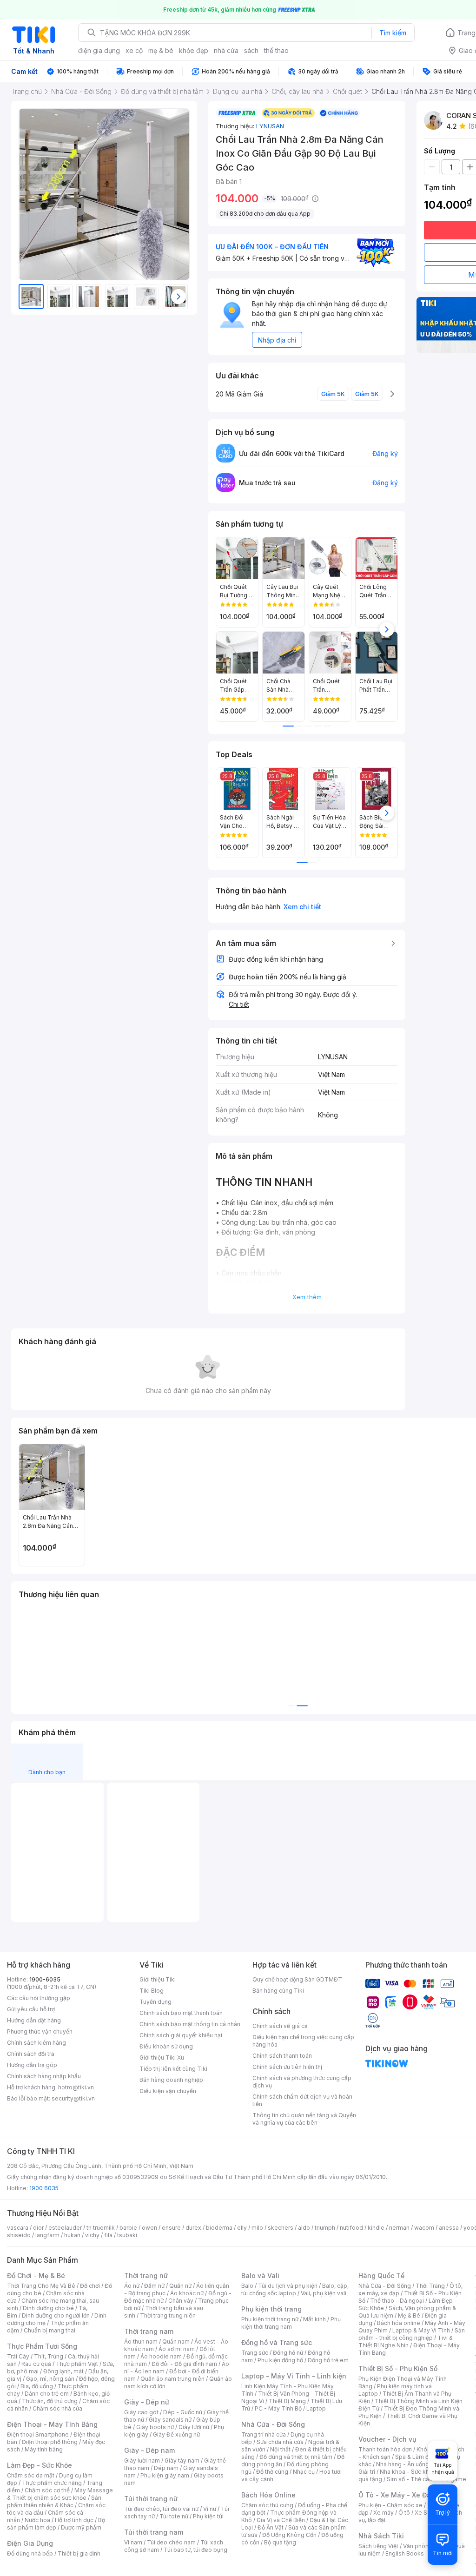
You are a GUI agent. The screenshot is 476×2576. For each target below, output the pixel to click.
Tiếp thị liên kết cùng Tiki (173, 2069)
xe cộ (134, 50)
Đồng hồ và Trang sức (277, 2342)
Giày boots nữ (155, 2427)
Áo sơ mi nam (177, 2349)
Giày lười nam (142, 2460)
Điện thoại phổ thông (50, 2442)
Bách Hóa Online (268, 2495)
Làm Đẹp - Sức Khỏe (40, 2465)
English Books (405, 2553)
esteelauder (65, 2228)
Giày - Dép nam (149, 2450)
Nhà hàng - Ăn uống (403, 2464)
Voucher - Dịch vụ (387, 2439)
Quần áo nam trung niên (172, 2379)
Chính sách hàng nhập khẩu (44, 2076)
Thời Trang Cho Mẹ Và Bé (41, 2286)
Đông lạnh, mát (63, 2371)
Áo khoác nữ (187, 2293)
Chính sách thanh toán (282, 2056)
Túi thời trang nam (154, 2532)
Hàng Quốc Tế (381, 2275)
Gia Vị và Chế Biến (281, 2520)
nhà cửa (226, 50)
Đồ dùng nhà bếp (30, 2553)
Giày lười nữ (194, 2427)
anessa (449, 2228)
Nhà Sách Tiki (381, 2536)
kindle (376, 2228)
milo (257, 2228)
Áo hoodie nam (161, 2356)
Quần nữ (180, 2286)
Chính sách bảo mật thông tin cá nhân (190, 2024)
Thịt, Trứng (49, 2356)
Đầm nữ (154, 2286)
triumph (325, 2228)
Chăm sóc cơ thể (47, 2490)
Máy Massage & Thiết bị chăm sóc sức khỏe (60, 2494)
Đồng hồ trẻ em (328, 2360)
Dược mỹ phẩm (81, 2527)
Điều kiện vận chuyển (168, 2091)
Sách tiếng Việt (378, 2546)
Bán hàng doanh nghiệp (171, 2080)
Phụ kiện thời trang (271, 2309)
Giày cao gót (141, 2412)
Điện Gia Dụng (30, 2543)
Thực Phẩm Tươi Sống (42, 2346)
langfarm (47, 2235)
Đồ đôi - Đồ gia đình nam (184, 2364)
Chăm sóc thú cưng (267, 2505)
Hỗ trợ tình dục (74, 2520)
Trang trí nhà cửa (264, 2434)
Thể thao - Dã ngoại (397, 2301)
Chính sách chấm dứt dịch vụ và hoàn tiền (302, 2100)
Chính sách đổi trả (31, 2054)
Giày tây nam (182, 2460)
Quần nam (176, 2342)
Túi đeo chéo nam (171, 2542)
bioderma (219, 2228)
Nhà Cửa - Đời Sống (273, 2424)
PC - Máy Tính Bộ (278, 2408)
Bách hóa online (399, 2323)
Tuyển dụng (155, 2002)
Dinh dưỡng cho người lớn (56, 2315)
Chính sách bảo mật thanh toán (181, 2013)
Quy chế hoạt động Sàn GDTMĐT (297, 1979)
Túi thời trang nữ (151, 2499)
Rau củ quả (36, 2364)
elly (242, 2228)
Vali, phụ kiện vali (324, 2293)
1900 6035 (44, 2188)
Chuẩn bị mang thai (50, 2330)
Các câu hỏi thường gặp (39, 1998)
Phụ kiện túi (208, 2516)
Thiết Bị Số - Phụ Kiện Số (398, 2368)
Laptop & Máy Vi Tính (421, 2330)
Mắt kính (314, 2319)
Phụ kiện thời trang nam (291, 2323)
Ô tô (404, 2513)
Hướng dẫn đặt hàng (34, 2020)
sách (251, 50)
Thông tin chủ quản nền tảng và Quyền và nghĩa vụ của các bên (304, 2119)
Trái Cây (18, 2356)
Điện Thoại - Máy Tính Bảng (52, 2424)
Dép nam (166, 2468)
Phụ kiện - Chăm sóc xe (390, 2505)
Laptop (316, 2408)
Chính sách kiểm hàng (36, 2043)
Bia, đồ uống (37, 2386)
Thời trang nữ (146, 2275)
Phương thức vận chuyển (40, 2031)
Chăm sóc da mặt (31, 2475)
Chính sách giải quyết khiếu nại (181, 2035)
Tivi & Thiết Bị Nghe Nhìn (406, 2342)
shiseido (19, 2235)
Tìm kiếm (393, 33)
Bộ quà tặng (280, 2542)
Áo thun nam (141, 2342)
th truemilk (101, 2228)
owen (149, 2228)
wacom (424, 2228)
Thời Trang (430, 2286)
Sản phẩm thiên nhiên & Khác (54, 2501)
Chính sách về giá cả (280, 2026)
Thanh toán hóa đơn (385, 2449)
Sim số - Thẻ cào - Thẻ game (426, 2479)
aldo (304, 2228)
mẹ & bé (161, 50)
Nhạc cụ (304, 2472)
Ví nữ (210, 2509)
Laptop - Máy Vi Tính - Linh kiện (294, 2376)
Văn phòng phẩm (426, 2546)
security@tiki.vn (73, 2098)
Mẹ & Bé (409, 2315)
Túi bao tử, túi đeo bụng (195, 2550)
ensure (171, 2228)
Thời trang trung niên (168, 2315)
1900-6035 (45, 1979)
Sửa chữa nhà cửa (280, 2442)
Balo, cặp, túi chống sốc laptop (295, 2289)
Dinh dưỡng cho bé (48, 2308)
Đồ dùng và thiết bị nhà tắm (296, 2457)
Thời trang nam (149, 2331)
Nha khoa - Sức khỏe (408, 2472)
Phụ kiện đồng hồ (280, 2360)
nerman (399, 2228)
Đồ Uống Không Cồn (289, 2535)
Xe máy (383, 2513)
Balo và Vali (260, 2275)
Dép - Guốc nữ (183, 2412)
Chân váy (181, 2301)
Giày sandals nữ (170, 2420)
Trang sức (255, 2353)
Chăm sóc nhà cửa (57, 2408)
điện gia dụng (99, 50)
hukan (72, 2235)
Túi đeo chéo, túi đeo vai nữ (161, 2509)
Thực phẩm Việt (77, 2364)
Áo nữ (132, 2286)
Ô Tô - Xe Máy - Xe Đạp (397, 2495)
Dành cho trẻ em (47, 2394)
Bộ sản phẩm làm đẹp (56, 2524)
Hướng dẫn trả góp (32, 2065)
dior (38, 2228)
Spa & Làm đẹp (415, 2457)
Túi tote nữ (174, 2516)
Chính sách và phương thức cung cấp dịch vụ (302, 2082)
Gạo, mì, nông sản (50, 2379)
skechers (281, 2228)
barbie (128, 2228)
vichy (92, 2235)
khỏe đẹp (194, 50)
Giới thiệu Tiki (158, 1979)
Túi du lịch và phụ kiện (288, 2286)
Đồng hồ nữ (288, 2353)
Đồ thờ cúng (272, 2472)
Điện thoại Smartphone (38, 2434)
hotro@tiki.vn (76, 2087)
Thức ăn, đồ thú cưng (50, 2401)
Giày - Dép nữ (147, 2402)
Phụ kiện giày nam (165, 2475)
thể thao (276, 50)
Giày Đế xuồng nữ (176, 2434)
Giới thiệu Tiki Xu (162, 2057)
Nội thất (280, 2449)
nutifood (351, 2228)
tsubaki (127, 2235)
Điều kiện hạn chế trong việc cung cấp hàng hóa (303, 2041)
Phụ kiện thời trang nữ (270, 2319)
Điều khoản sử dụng (166, 2046)
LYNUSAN (270, 126)
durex (193, 2228)
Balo (247, 2286)
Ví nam (133, 2542)
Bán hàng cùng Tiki (278, 1991)
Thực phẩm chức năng (52, 2483)
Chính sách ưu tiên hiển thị (287, 2067)
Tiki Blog (152, 1991)
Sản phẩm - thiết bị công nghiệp (412, 2334)
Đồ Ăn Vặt (271, 2527)
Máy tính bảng (44, 2449)
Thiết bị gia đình (79, 2553)
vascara (18, 2228)
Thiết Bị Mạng (287, 2401)
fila (108, 2235)
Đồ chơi (90, 2286)
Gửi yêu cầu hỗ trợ (31, 2009)
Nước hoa (37, 2520)
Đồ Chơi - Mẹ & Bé (36, 2275)
